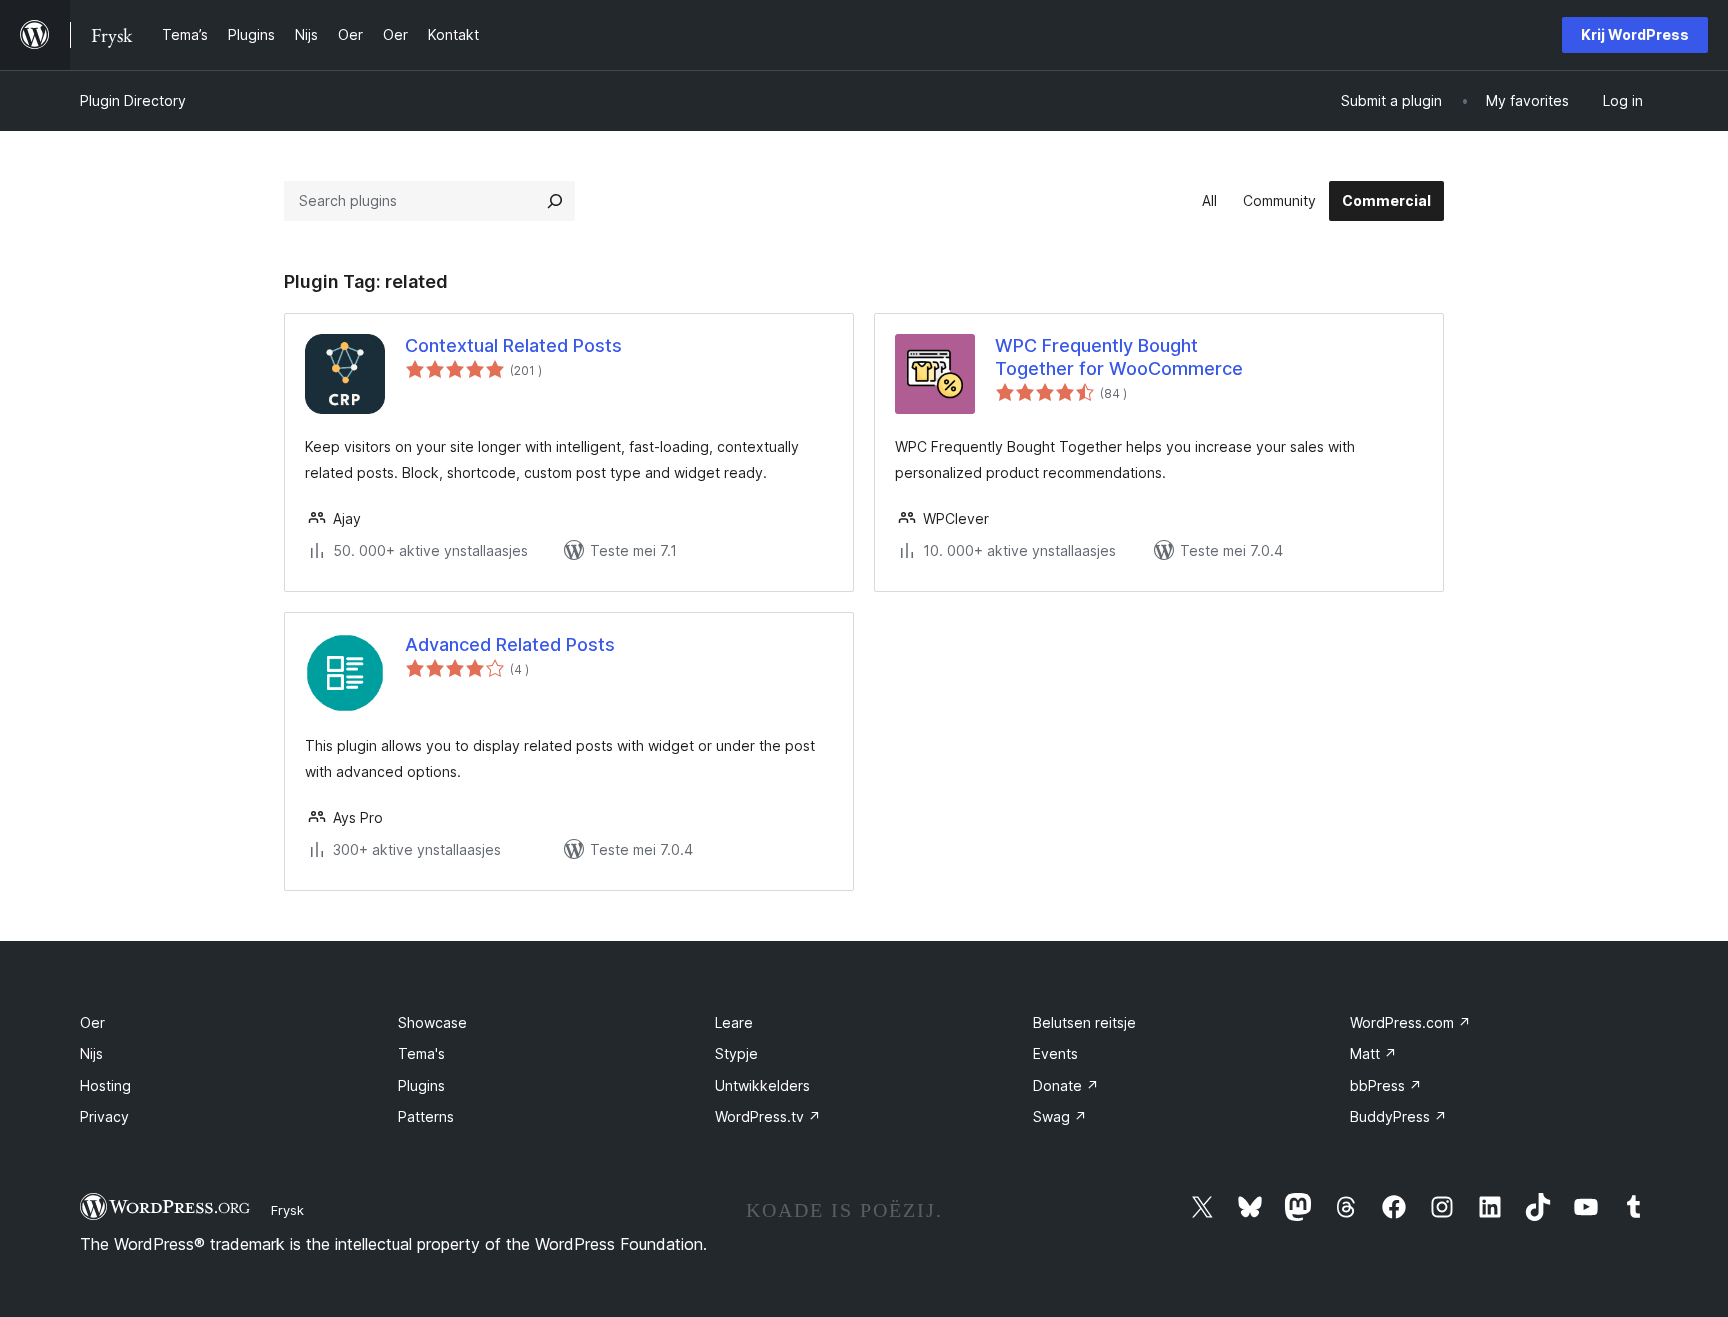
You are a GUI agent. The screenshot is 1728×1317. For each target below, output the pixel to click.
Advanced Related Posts (510, 644)
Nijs (91, 1053)
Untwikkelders (762, 1085)
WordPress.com (1410, 1022)
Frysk (287, 1210)
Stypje (736, 1053)
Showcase (432, 1022)
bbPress (1386, 1085)
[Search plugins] (555, 201)
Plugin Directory (133, 100)
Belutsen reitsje (1084, 1022)
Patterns (426, 1116)
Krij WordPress (1635, 34)
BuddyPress (1398, 1116)
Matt (1373, 1053)
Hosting (105, 1085)
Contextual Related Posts (513, 345)
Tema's (421, 1053)
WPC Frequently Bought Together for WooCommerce (1119, 357)
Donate (1066, 1085)
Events (1055, 1053)
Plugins (421, 1085)
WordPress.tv (768, 1116)
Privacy (104, 1116)
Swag (1060, 1116)
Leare (734, 1022)
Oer (92, 1022)
